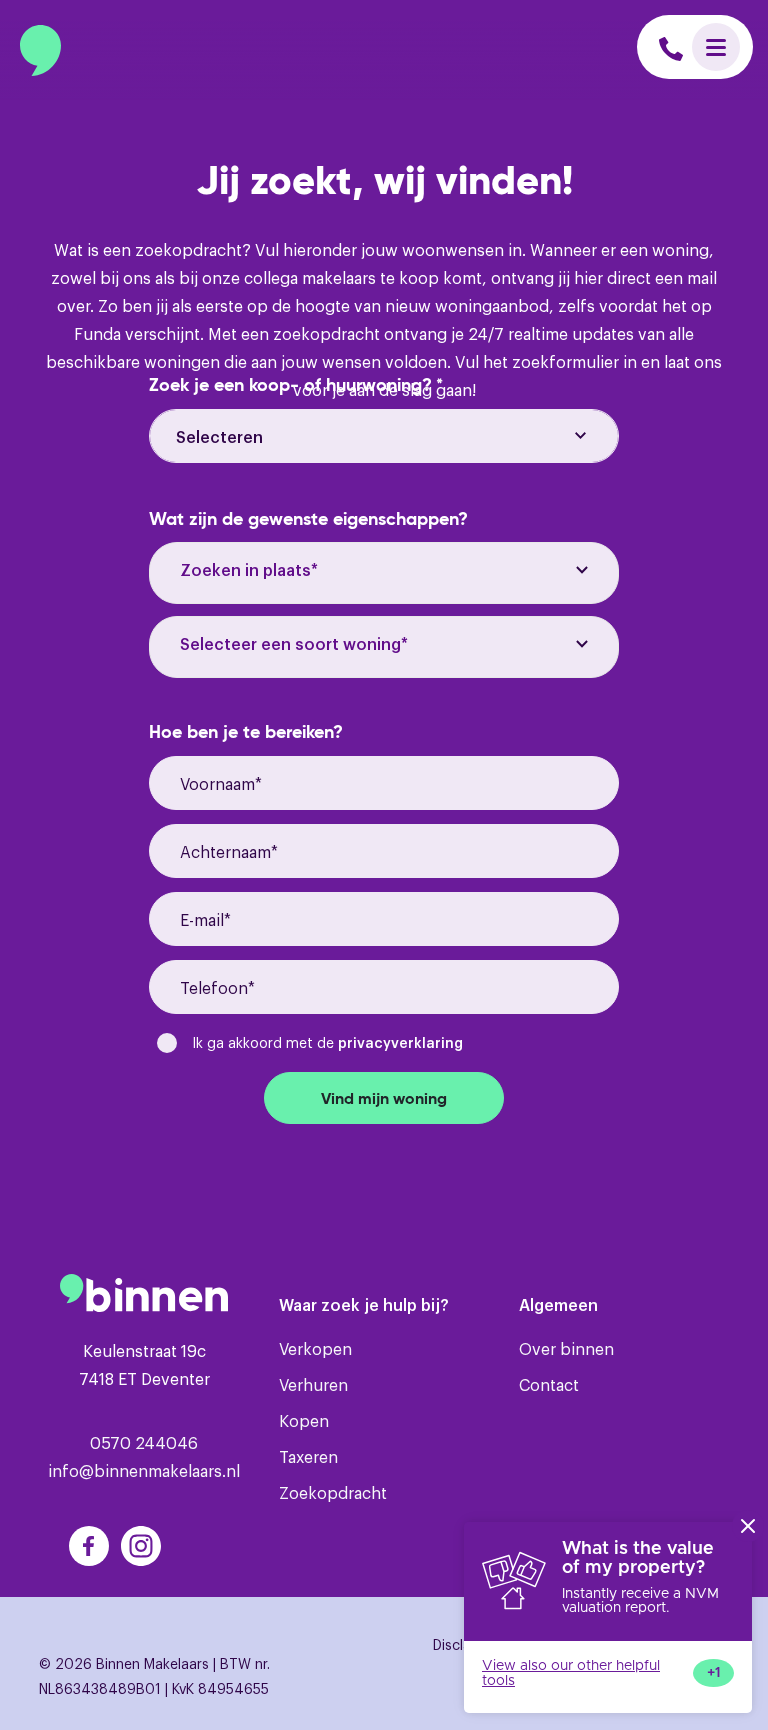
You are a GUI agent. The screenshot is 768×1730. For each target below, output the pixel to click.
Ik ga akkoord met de (327, 1041)
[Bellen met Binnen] (671, 46)
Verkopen (315, 1348)
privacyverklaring (400, 1041)
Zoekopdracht (333, 1492)
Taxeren (308, 1456)
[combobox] (384, 573)
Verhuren (313, 1384)
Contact (549, 1384)
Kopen (304, 1420)
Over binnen (566, 1348)
